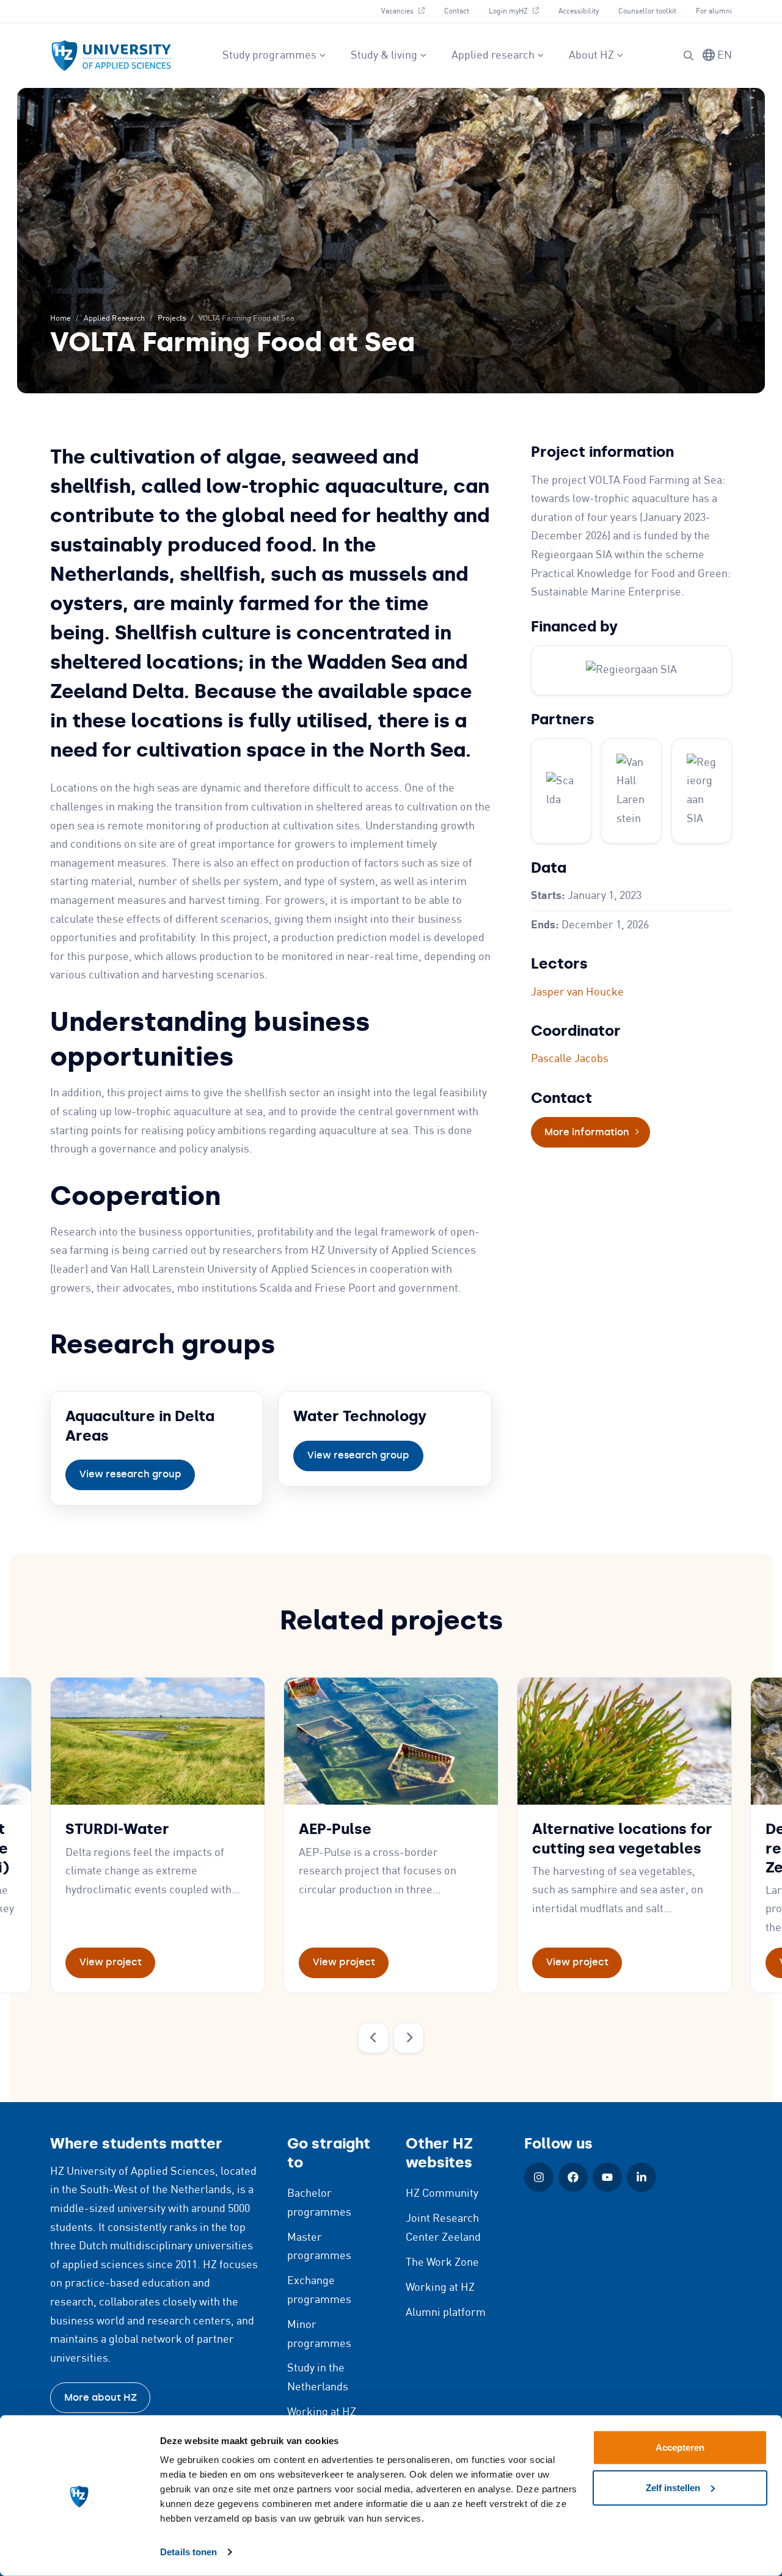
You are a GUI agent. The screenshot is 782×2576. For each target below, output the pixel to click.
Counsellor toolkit (647, 11)
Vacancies (407, 11)
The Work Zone (442, 2263)
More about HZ (100, 2397)
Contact (457, 11)
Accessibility (579, 11)
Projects (172, 318)
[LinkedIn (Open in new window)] (641, 2177)
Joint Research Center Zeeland (443, 2228)
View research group (130, 1474)
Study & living (384, 56)
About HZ (591, 56)
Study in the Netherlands (318, 2378)
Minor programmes (319, 2334)
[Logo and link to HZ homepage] (111, 56)
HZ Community (442, 2194)
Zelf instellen (673, 2487)
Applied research (493, 56)
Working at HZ (322, 2412)
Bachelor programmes (319, 2203)
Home (60, 318)
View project (111, 1962)
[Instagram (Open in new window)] (539, 2177)
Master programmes (319, 2247)
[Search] (689, 56)
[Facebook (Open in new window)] (573, 2177)
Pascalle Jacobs (570, 1059)
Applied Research (114, 318)
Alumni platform (446, 2313)
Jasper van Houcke (577, 992)
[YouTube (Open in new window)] (607, 2177)
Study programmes (269, 56)
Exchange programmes (319, 2290)
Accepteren (680, 2447)
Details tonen (188, 2552)
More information (597, 1132)
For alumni (714, 11)
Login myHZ (518, 11)
